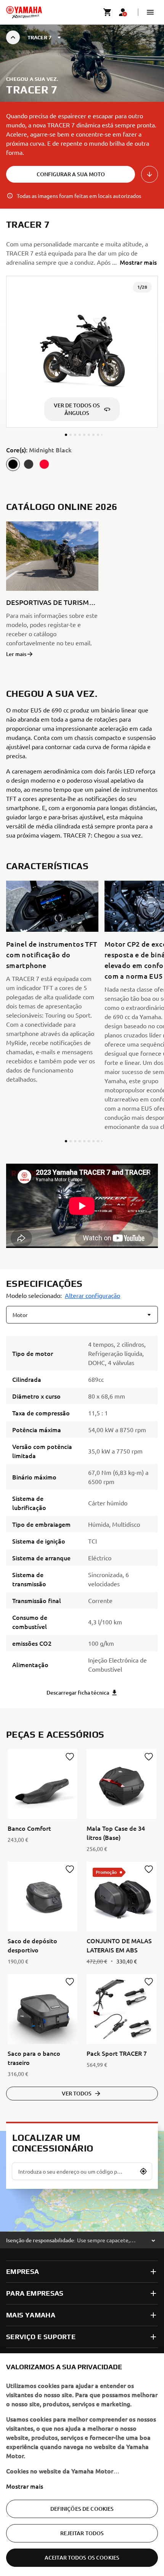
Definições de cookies (82, 2509)
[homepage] (24, 12)
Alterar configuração (92, 1295)
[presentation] (82, 1206)
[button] (150, 12)
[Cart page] (108, 12)
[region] (82, 2465)
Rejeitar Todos (82, 2533)
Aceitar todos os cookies (82, 2558)
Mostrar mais (25, 2486)
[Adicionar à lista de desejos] (70, 1757)
